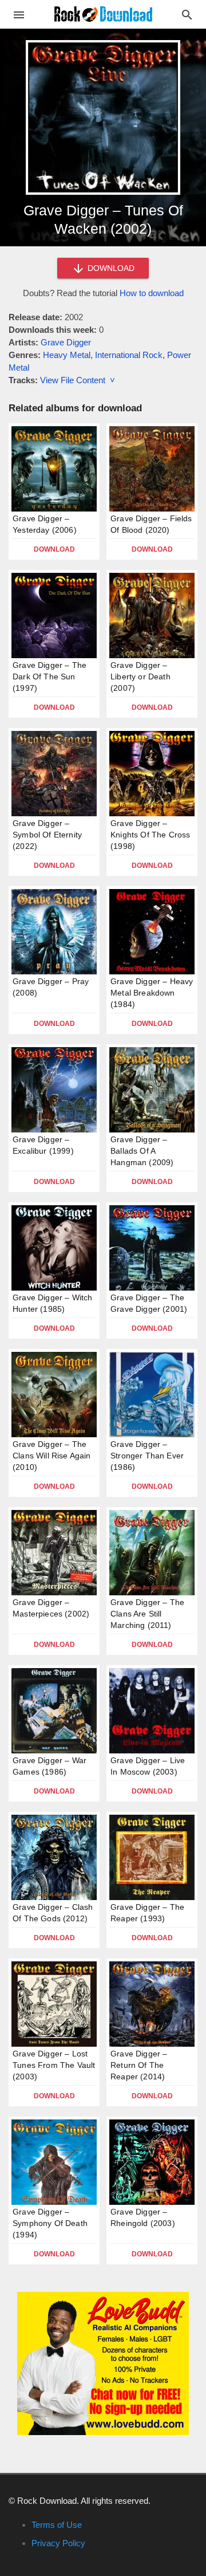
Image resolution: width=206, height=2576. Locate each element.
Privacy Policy (58, 2543)
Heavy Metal (67, 355)
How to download (152, 293)
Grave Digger (66, 342)
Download (54, 549)
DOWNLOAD (110, 268)
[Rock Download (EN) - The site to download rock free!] (103, 13)
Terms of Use (57, 2525)
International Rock (129, 355)
